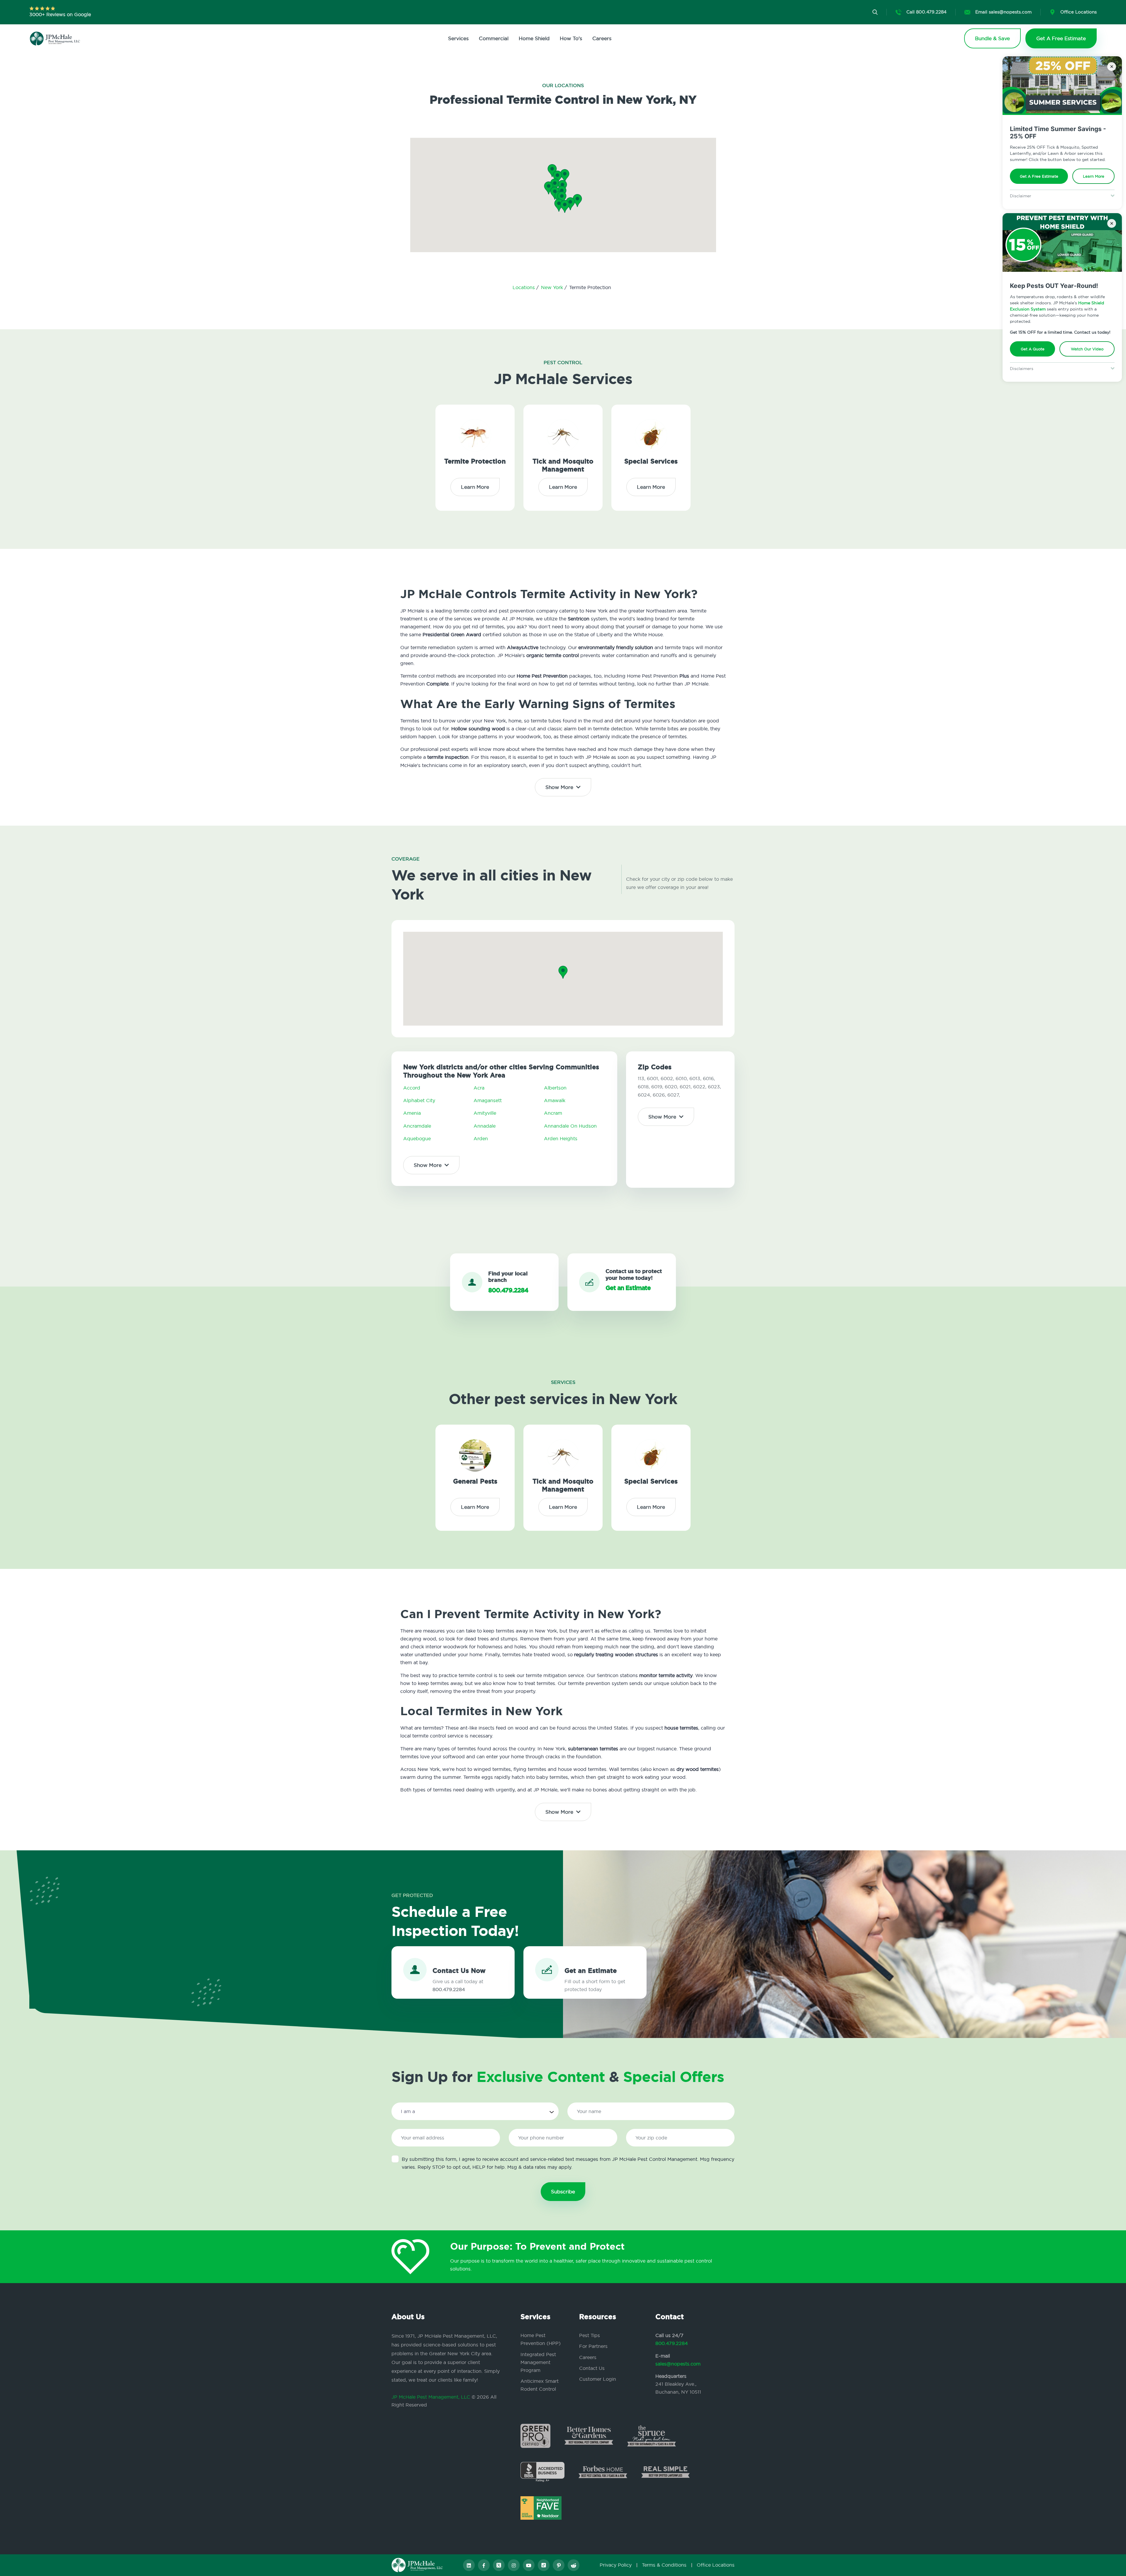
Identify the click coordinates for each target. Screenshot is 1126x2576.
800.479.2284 (672, 2343)
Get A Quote (1033, 349)
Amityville (485, 1113)
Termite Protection (475, 461)
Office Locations (716, 2565)
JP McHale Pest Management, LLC (431, 2397)
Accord (412, 1088)
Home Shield (534, 38)
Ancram (553, 1113)
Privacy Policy (616, 2565)
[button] (562, 198)
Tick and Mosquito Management (563, 465)
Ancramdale (417, 1126)
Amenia (412, 1113)
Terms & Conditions (664, 2565)
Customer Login (598, 2379)
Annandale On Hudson (570, 1126)
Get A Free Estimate (1039, 176)
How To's (571, 38)
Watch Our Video (1087, 349)
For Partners (593, 2346)
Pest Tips (590, 2335)
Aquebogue (417, 1138)
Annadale (485, 1126)
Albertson (555, 1088)
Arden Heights (561, 1138)
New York (553, 287)
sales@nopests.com (678, 2364)
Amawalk (555, 1100)
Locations (524, 287)
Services (458, 38)
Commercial (494, 38)
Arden (481, 1138)
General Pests (475, 1481)
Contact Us (592, 2368)
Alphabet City (419, 1100)
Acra (479, 1088)
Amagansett (488, 1100)
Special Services (651, 461)
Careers (602, 38)
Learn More (1094, 176)
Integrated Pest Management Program (538, 2362)
